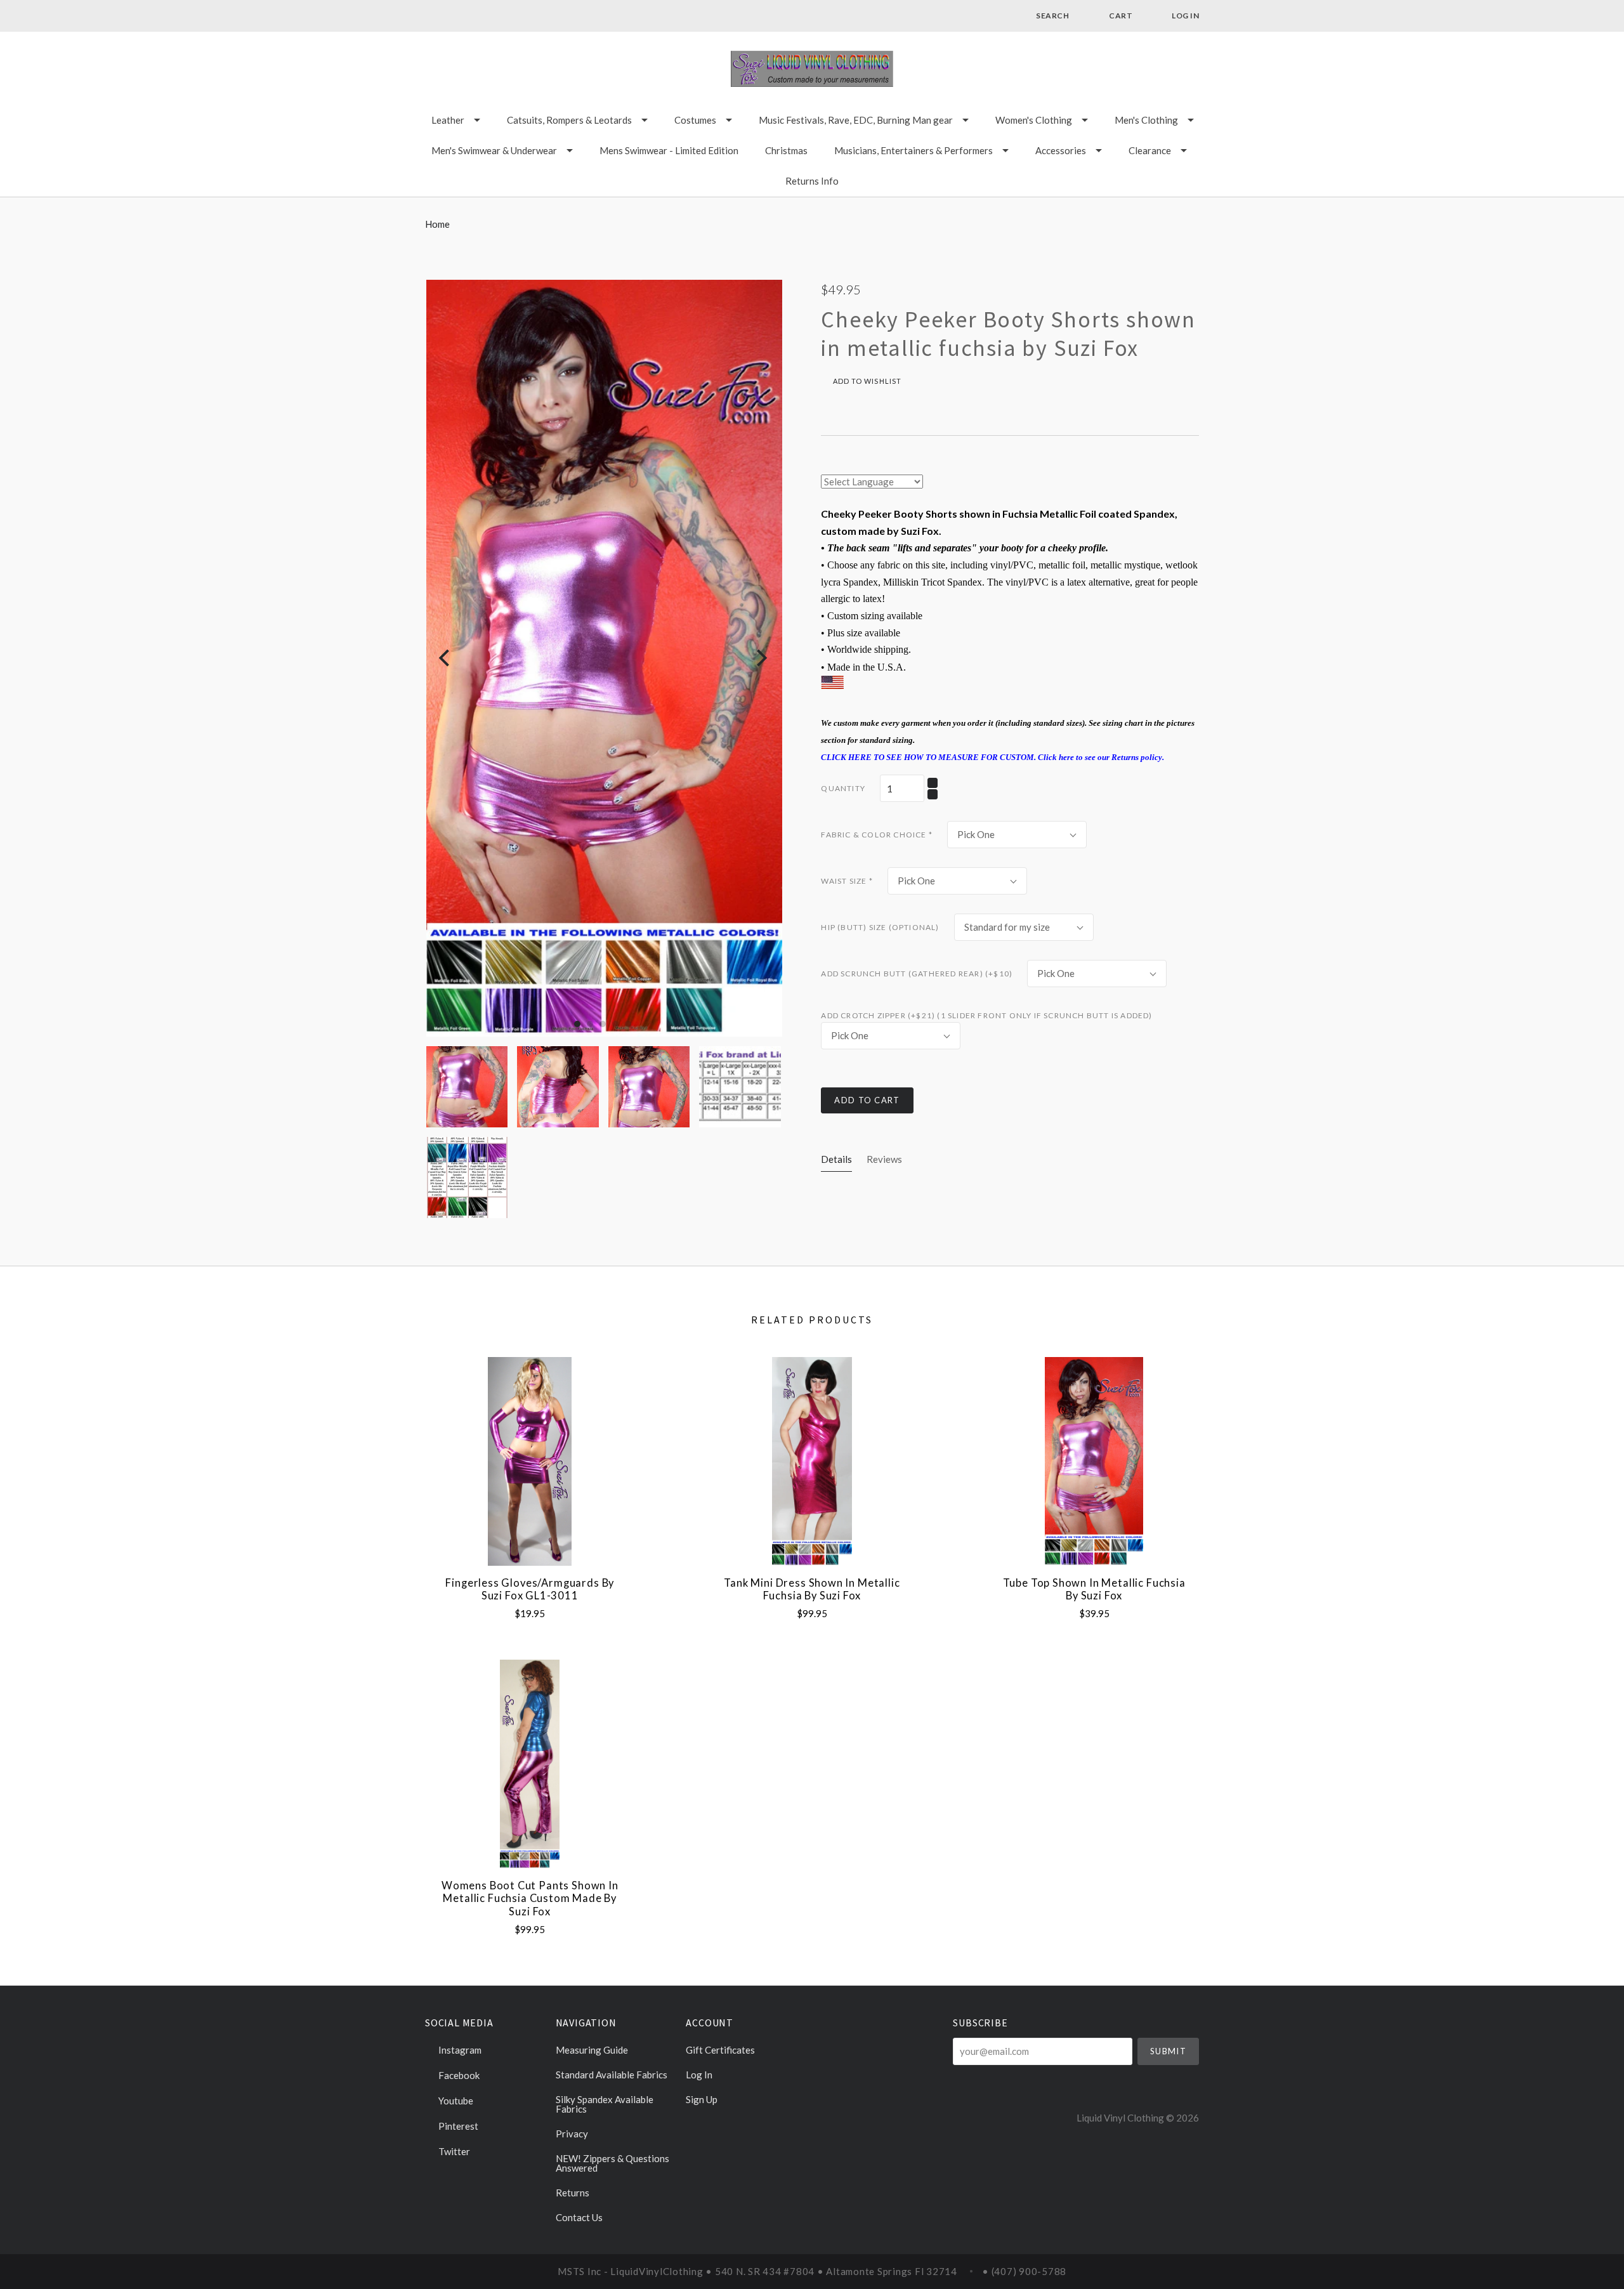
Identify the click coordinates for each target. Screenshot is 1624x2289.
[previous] (446, 658)
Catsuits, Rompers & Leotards (569, 120)
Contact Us (579, 2217)
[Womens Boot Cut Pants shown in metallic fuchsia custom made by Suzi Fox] (530, 1764)
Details (836, 1159)
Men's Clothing (1146, 120)
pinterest (457, 2126)
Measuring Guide (592, 2050)
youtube (455, 2101)
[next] (760, 658)
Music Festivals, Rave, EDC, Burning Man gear (856, 120)
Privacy (572, 2134)
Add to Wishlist (866, 381)
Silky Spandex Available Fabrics (605, 2104)
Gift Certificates (720, 2050)
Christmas (786, 150)
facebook (458, 2075)
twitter (453, 2151)
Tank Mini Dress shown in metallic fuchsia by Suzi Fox (812, 1590)
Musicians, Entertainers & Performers (913, 150)
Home (437, 224)
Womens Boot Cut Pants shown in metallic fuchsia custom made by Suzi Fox (530, 1899)
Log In (699, 2075)
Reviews (884, 1159)
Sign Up (702, 2099)
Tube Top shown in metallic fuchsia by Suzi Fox (1094, 1590)
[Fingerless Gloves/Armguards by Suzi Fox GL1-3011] (530, 1461)
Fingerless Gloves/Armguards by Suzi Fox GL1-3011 (530, 1590)
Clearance (1150, 150)
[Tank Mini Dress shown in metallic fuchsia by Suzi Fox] (812, 1461)
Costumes (695, 120)
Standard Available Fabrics (612, 2075)
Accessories (1061, 150)
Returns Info (812, 181)
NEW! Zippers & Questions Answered (612, 2163)
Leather (448, 120)
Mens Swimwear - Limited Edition (669, 150)
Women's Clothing (1034, 120)
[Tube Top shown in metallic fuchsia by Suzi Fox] (1094, 1461)
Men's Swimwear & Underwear (494, 150)
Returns (573, 2193)
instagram (459, 2050)
